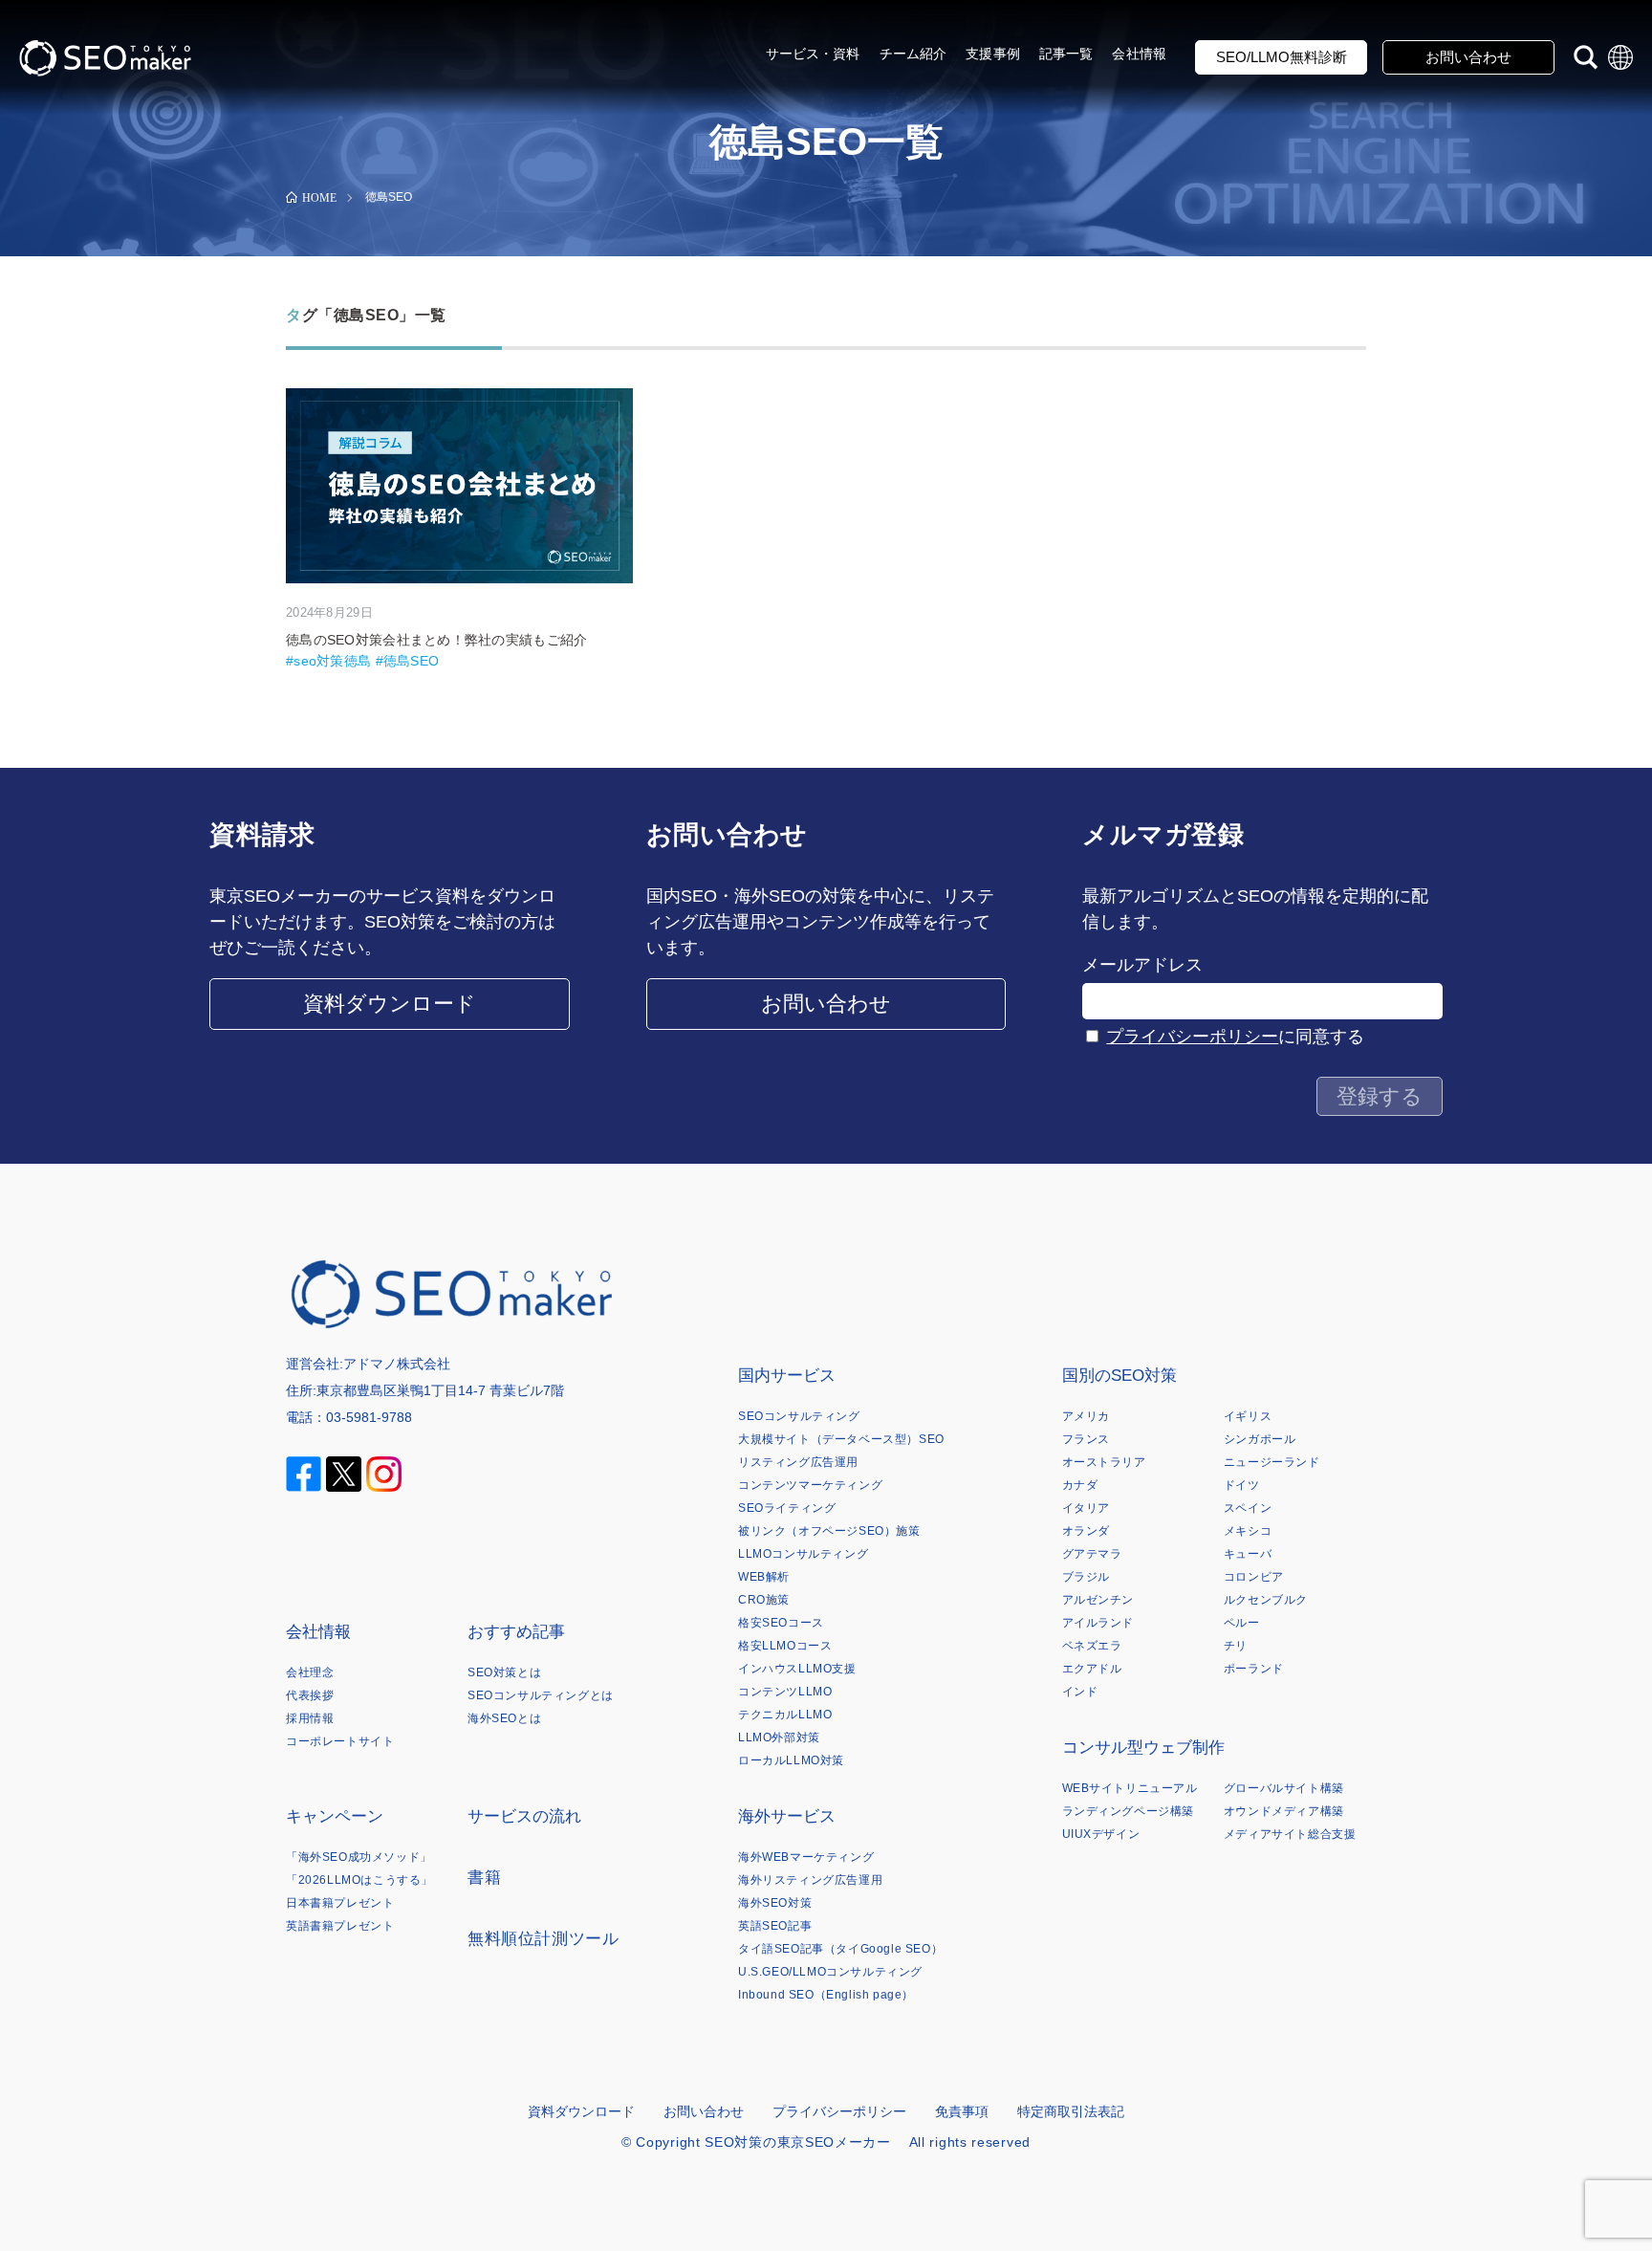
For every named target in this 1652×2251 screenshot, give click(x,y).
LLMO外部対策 (779, 1737)
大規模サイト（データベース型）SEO (841, 1439)
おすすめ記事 (516, 1632)
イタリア (1086, 1508)
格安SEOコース (781, 1623)
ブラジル (1086, 1577)
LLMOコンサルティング (803, 1554)
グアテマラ (1092, 1554)
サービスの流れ (524, 1816)
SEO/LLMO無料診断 (1282, 57)
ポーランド (1254, 1669)
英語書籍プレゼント (340, 1926)
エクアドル (1092, 1669)
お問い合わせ (1468, 57)
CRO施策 (764, 1600)
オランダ (1086, 1531)
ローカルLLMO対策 (791, 1760)
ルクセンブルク (1266, 1600)
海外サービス (787, 1816)
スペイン (1248, 1508)
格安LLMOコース (785, 1646)
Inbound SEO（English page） (826, 1995)
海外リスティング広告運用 (810, 1880)
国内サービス (787, 1376)
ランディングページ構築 (1129, 1811)
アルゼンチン (1098, 1600)
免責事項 (962, 2111)
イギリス (1248, 1416)
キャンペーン (335, 1816)
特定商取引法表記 (1071, 2111)
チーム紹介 (913, 54)
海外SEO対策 (775, 1903)
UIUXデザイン (1101, 1834)
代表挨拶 (310, 1695)
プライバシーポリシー (1192, 1037)
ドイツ (1242, 1485)
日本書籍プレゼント (340, 1903)
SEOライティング (787, 1508)
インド (1080, 1692)
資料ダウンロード (390, 1004)
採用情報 (310, 1718)
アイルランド (1098, 1623)
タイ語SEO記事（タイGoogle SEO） (840, 1949)
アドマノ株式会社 (397, 1364)
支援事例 (993, 54)
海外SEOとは (504, 1718)
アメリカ (1086, 1416)
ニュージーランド (1272, 1462)
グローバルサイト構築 (1284, 1788)
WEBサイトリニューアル (1130, 1788)
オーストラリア (1104, 1462)
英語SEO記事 (775, 1926)
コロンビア (1254, 1577)
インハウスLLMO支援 (797, 1669)
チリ (1236, 1646)
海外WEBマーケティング (806, 1857)
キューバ (1248, 1554)
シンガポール (1260, 1439)
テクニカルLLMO (785, 1715)
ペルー (1242, 1623)
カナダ (1080, 1485)
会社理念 (310, 1672)
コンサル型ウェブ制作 (1143, 1748)
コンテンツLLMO (785, 1692)
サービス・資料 (813, 54)
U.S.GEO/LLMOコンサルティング (830, 1972)
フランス (1086, 1439)
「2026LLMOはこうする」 (359, 1880)
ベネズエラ (1092, 1646)
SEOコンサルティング (799, 1416)
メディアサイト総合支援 (1290, 1834)
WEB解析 (764, 1577)
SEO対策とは (504, 1672)
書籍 (484, 1878)
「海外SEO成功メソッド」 (359, 1857)
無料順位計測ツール (543, 1939)
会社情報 (1139, 54)
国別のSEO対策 (1119, 1376)
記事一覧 (1066, 54)
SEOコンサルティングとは (541, 1695)
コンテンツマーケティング (810, 1485)
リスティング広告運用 (798, 1462)
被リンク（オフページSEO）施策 (829, 1531)
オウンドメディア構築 (1284, 1811)
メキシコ (1248, 1531)
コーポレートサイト (340, 1741)
